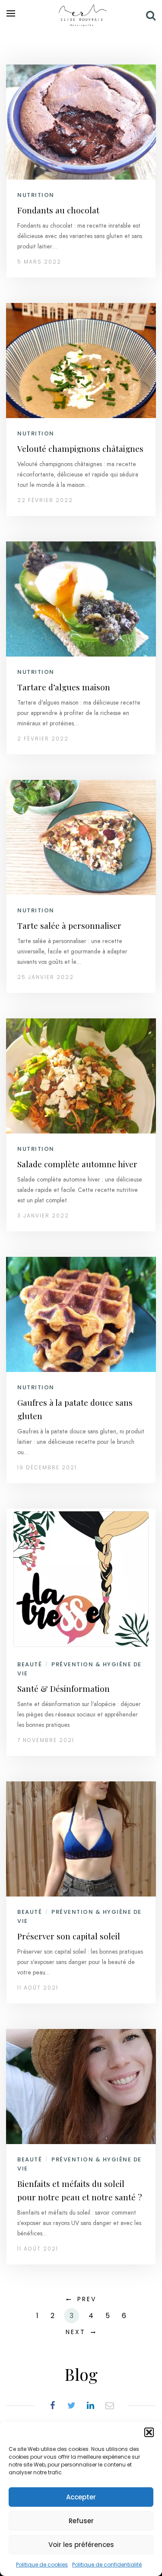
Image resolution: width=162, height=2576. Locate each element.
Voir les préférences (81, 2545)
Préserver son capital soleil (69, 1936)
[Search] (151, 15)
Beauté (30, 1664)
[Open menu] (11, 13)
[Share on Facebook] (53, 2405)
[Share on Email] (110, 2405)
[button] (149, 2432)
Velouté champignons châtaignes (80, 448)
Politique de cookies (42, 2565)
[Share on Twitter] (72, 2405)
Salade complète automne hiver (77, 1164)
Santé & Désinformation (64, 1688)
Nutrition (36, 195)
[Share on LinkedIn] (91, 2405)
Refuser (81, 2521)
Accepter (81, 2497)
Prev (87, 2299)
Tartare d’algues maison (64, 687)
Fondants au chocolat (58, 210)
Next (76, 2332)
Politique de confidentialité (107, 2565)
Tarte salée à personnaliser (69, 925)
